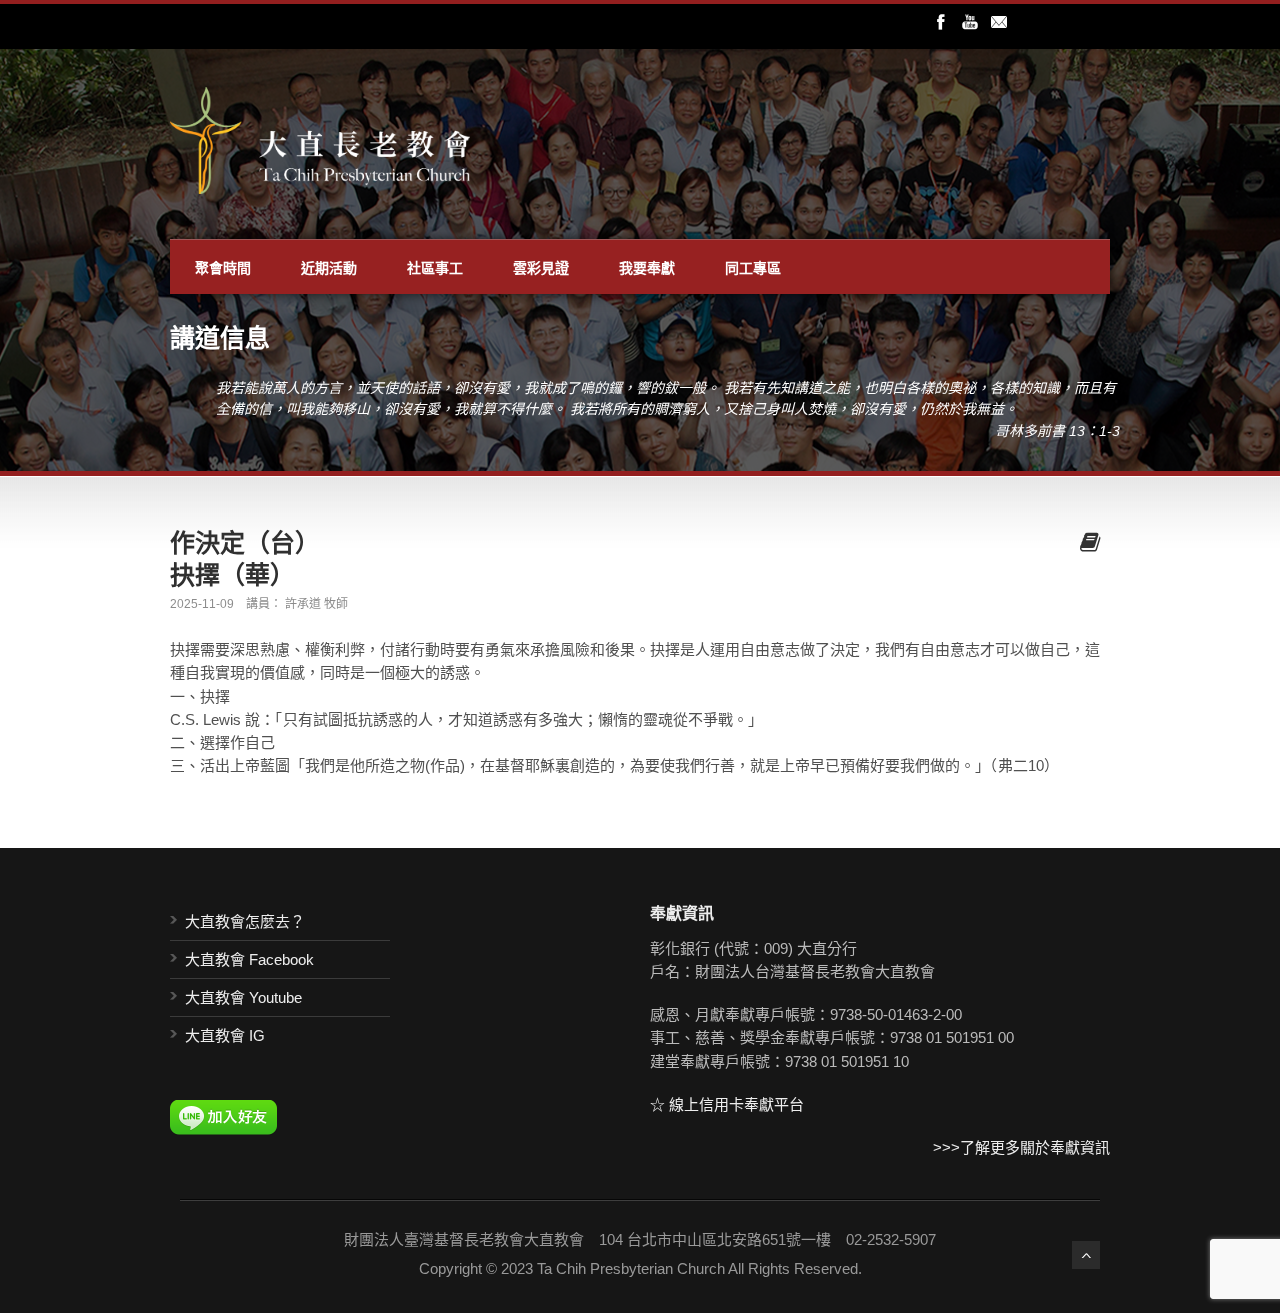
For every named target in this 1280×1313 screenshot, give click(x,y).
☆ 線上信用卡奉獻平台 (727, 1104)
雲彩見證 (541, 267)
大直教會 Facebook (249, 959)
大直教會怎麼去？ (245, 921)
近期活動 (329, 267)
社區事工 (435, 267)
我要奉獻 (647, 267)
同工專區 (753, 267)
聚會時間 (223, 267)
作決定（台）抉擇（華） (245, 558)
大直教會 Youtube (243, 997)
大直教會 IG (225, 1035)
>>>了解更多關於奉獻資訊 (1021, 1147)
